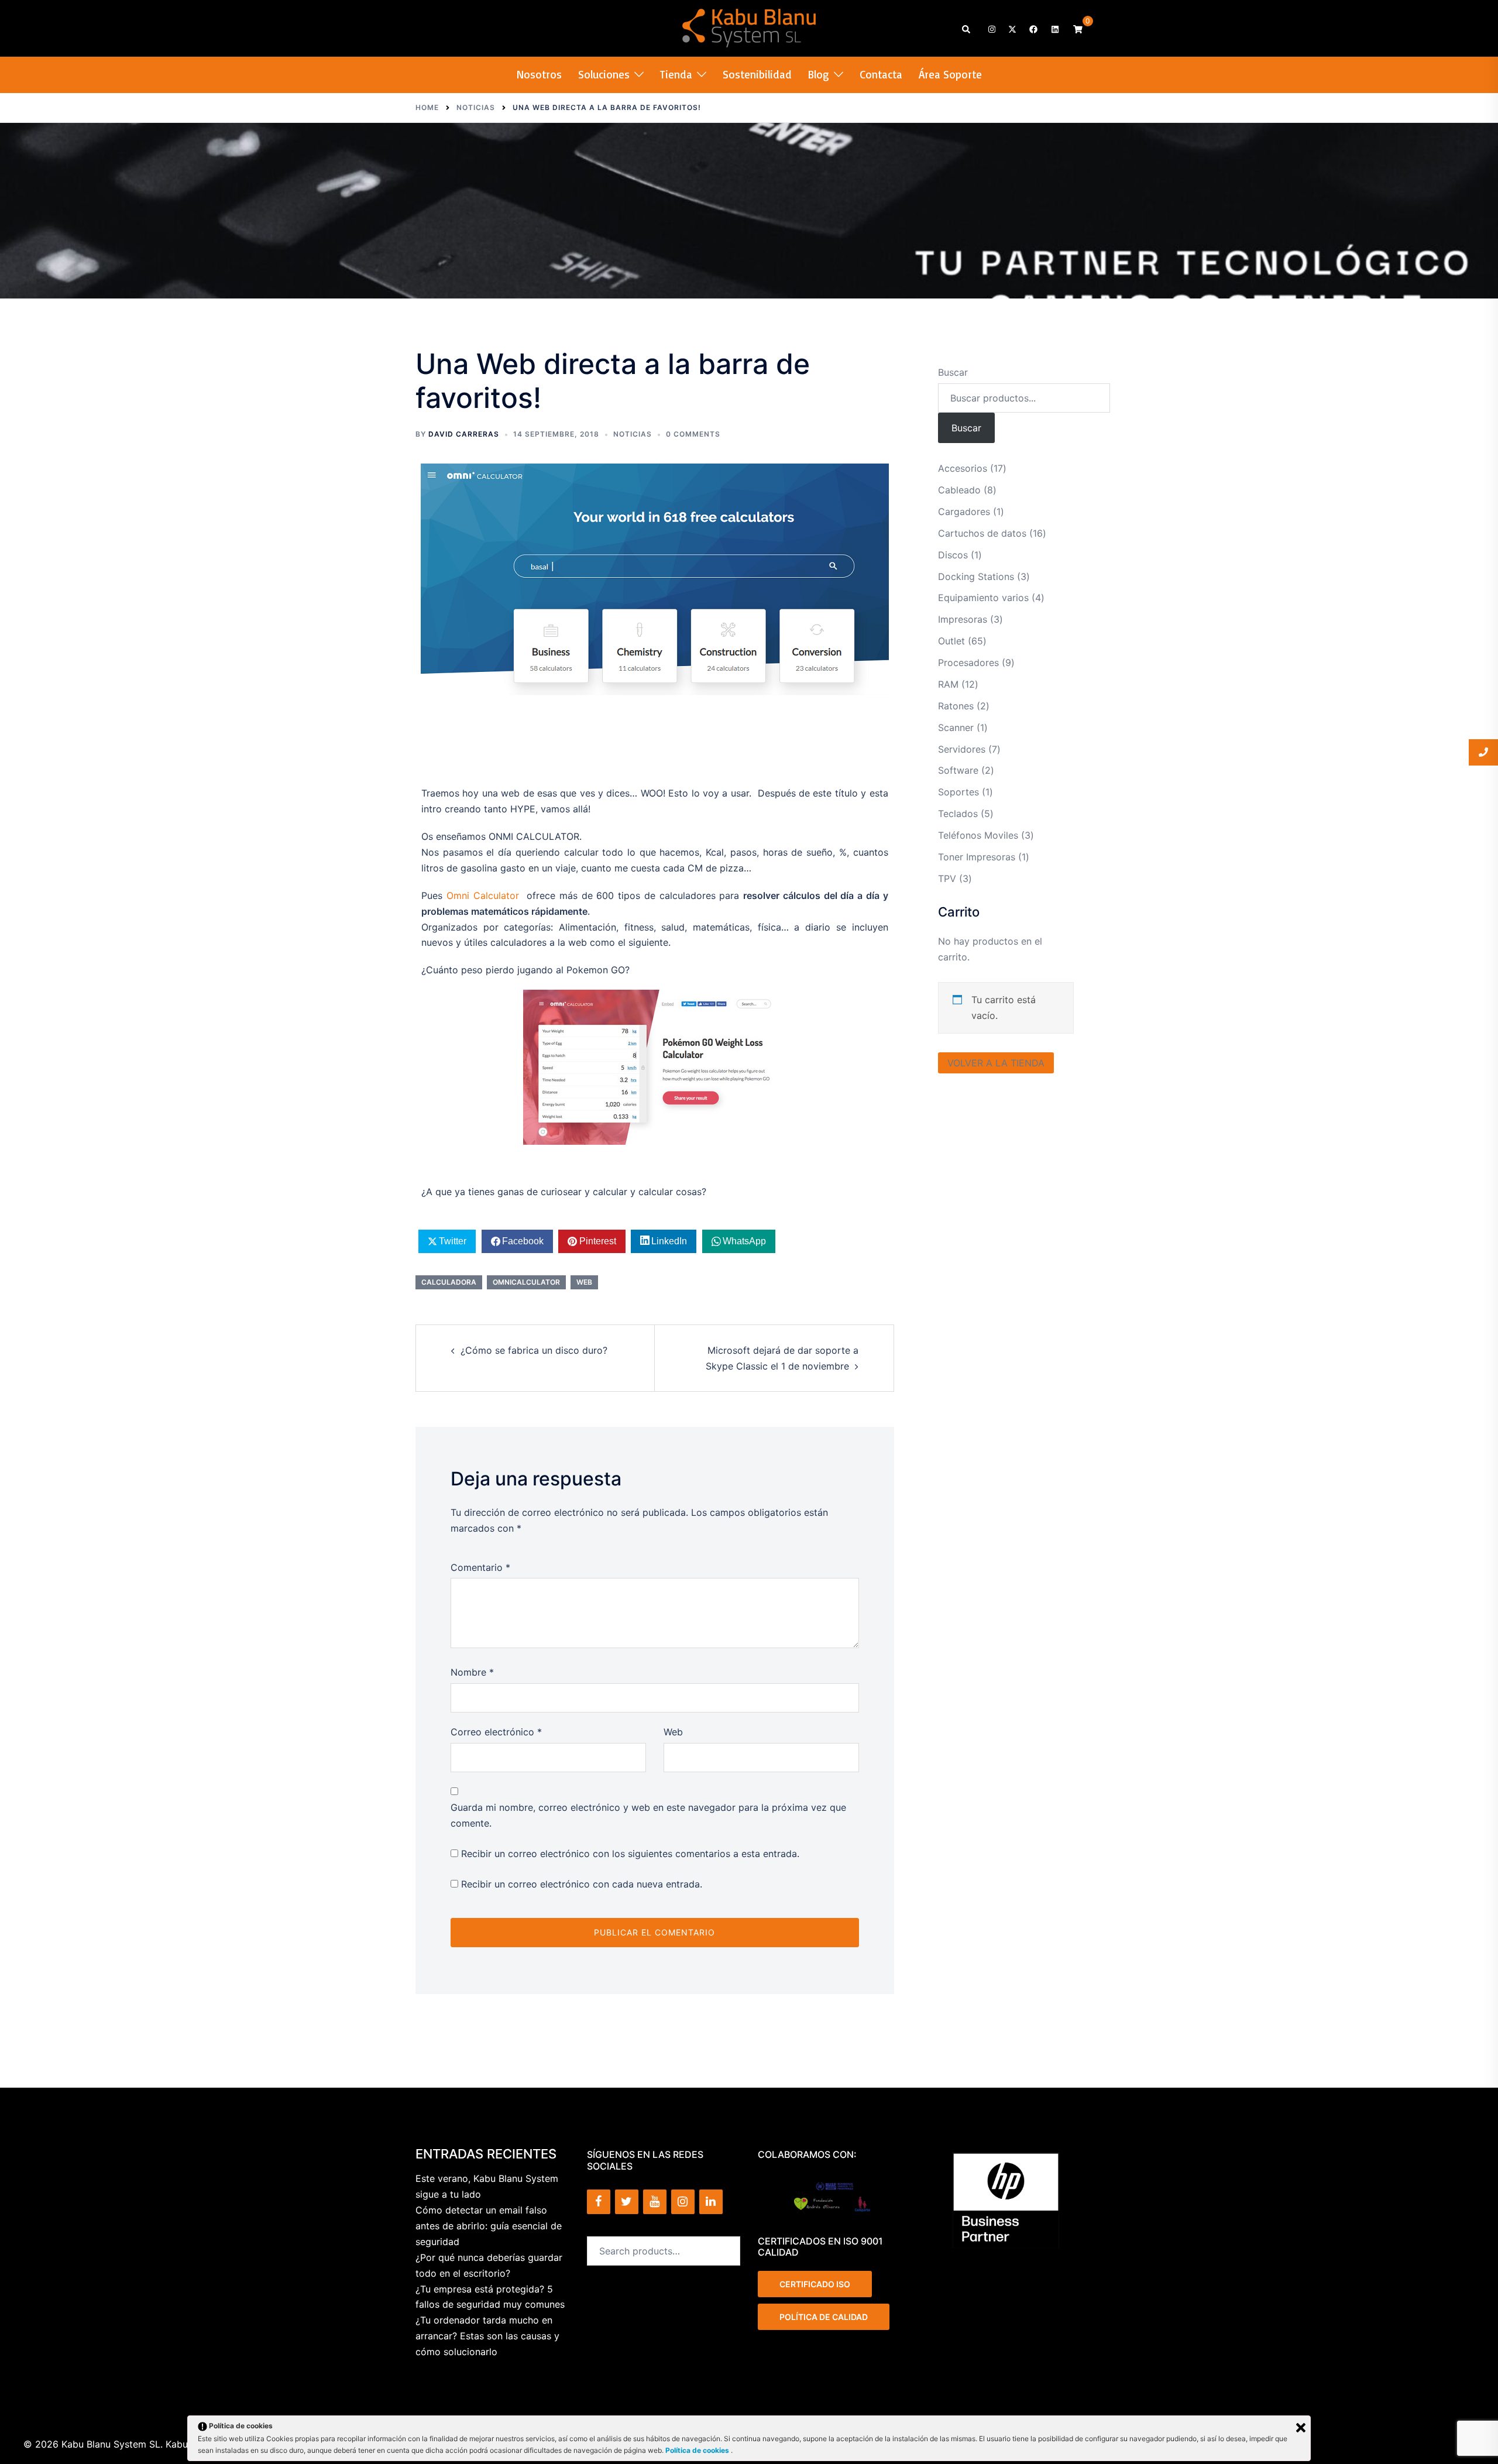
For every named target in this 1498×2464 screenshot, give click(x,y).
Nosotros (539, 74)
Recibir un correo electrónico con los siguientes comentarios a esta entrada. (630, 1854)
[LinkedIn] (711, 2202)
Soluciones (604, 74)
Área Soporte (950, 74)
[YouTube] (655, 2202)
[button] (967, 28)
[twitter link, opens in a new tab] (1012, 28)
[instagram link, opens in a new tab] (991, 28)
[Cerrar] (1301, 2428)
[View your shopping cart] (1078, 28)
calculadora (449, 1282)
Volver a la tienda (996, 1063)
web (584, 1282)
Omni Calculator (483, 895)
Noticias (633, 434)
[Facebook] (599, 2202)
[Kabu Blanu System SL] (749, 27)
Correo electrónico (496, 1732)
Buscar (953, 372)
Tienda (676, 74)
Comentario (480, 1567)
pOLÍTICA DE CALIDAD (824, 2317)
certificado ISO (815, 2284)
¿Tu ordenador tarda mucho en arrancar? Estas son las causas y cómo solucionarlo (487, 2336)
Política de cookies (698, 2450)
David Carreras (464, 434)
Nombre (472, 1672)
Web (673, 1732)
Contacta (881, 74)
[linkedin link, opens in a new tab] (1054, 28)
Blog (819, 74)
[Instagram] (683, 2202)
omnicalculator (526, 1282)
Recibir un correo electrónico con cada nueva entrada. (582, 1884)
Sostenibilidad (757, 74)
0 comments (693, 434)
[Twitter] (627, 2202)
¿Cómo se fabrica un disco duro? (534, 1350)
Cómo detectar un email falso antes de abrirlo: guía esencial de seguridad (489, 2226)
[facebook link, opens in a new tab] (1033, 28)
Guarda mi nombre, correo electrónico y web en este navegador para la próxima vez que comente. (648, 1815)
